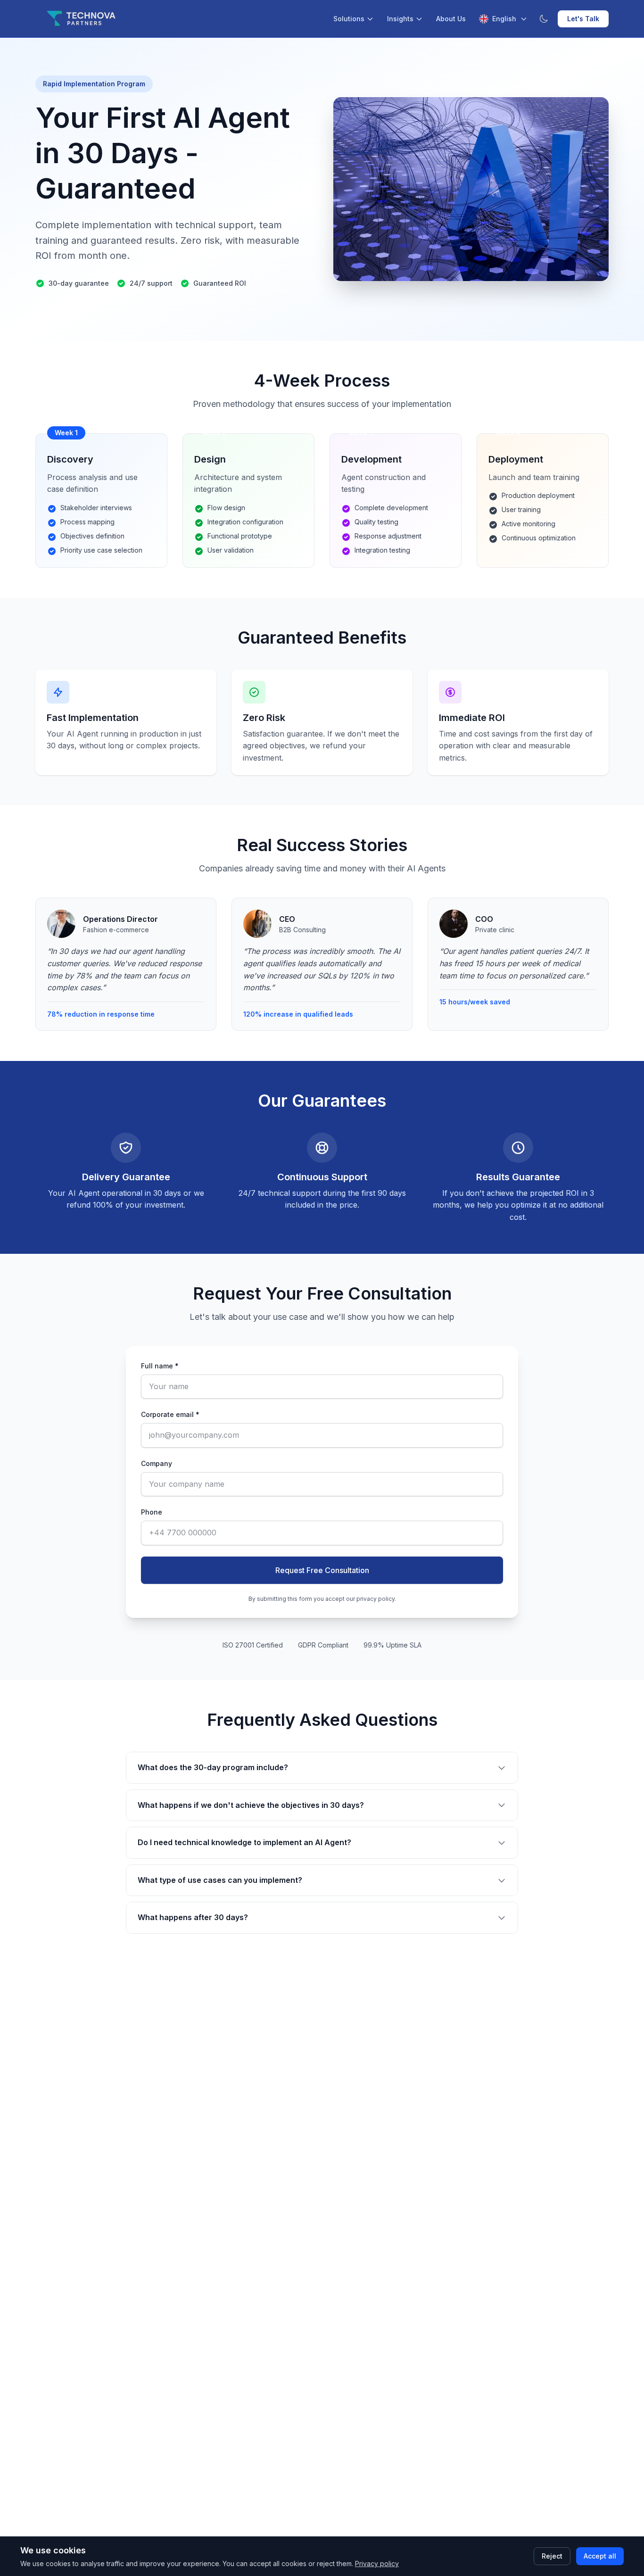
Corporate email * (170, 1414)
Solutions (349, 19)
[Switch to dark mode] (544, 19)
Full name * (160, 1366)
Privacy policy (377, 2564)
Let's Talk (583, 19)
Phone (152, 1512)
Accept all (600, 2556)
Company (157, 1463)
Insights (400, 19)
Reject (552, 2556)
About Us (451, 19)
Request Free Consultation (322, 1570)
